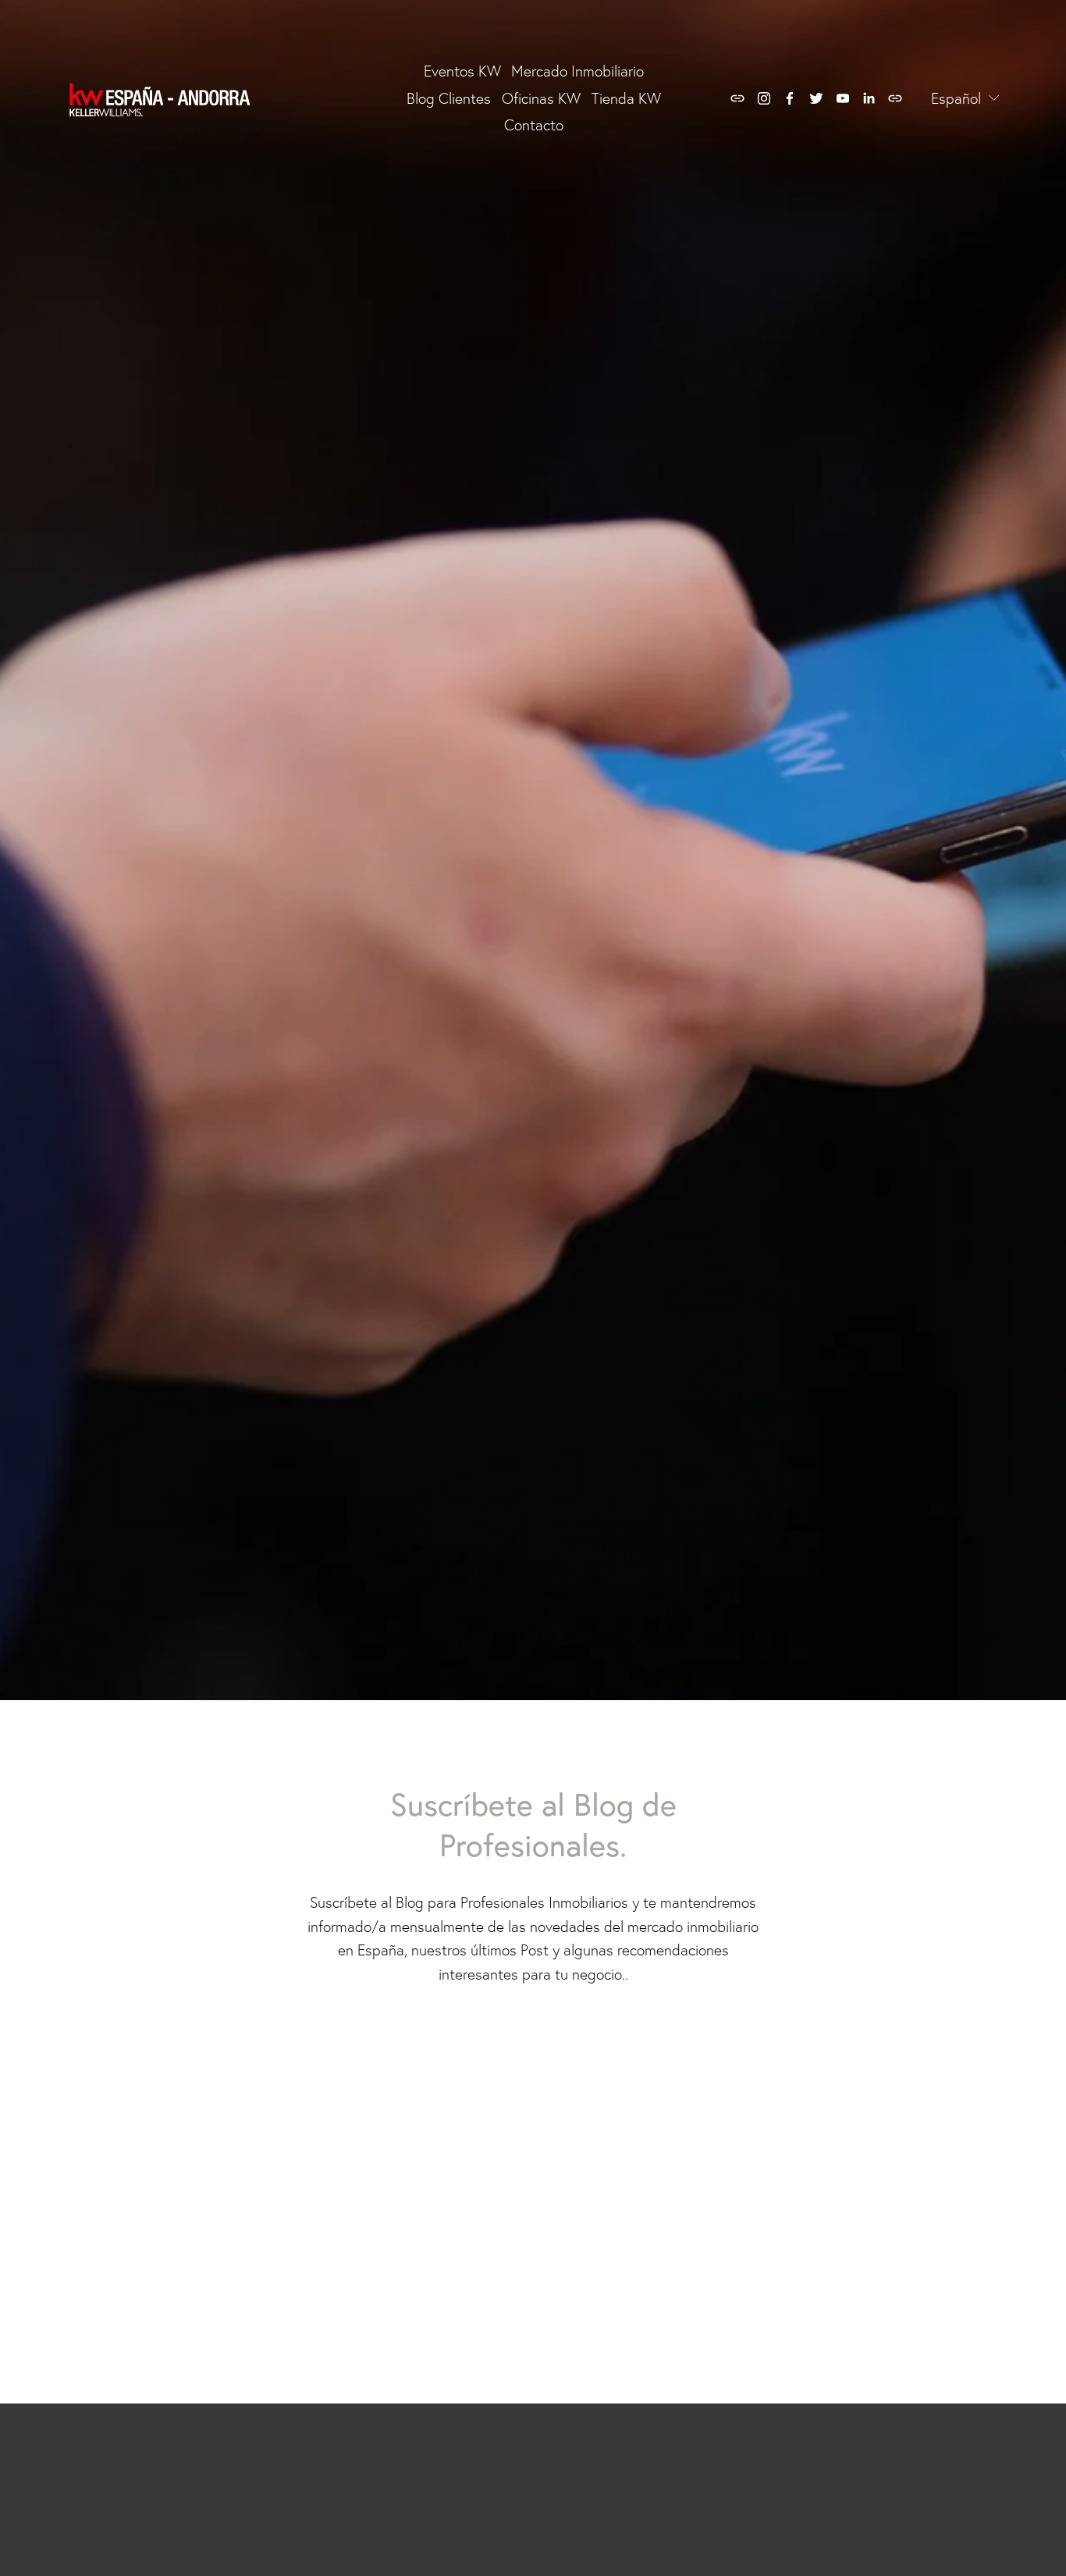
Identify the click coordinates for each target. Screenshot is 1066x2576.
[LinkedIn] (869, 98)
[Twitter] (816, 98)
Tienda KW (626, 98)
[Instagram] (764, 98)
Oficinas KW (541, 98)
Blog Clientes (449, 98)
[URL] (737, 98)
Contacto (534, 125)
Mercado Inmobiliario (577, 71)
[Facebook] (790, 98)
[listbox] (955, 99)
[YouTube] (843, 98)
